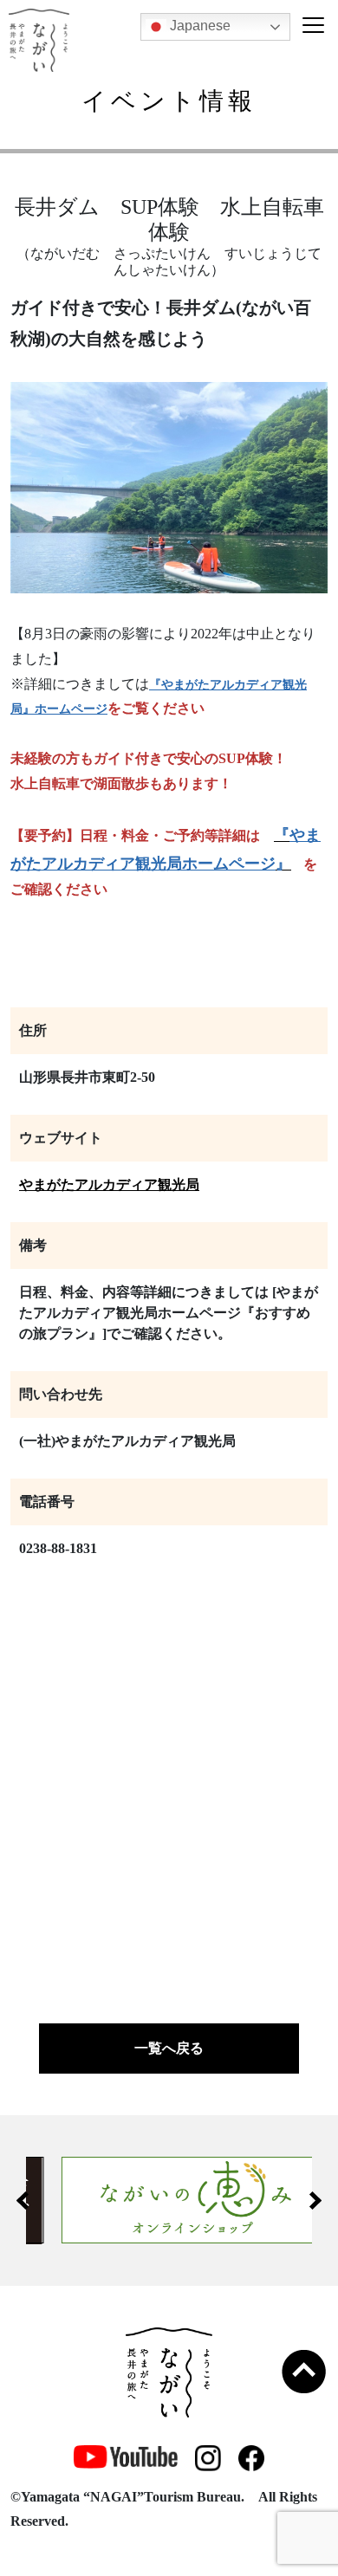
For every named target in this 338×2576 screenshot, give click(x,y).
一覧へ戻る (169, 2048)
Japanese (198, 26)
